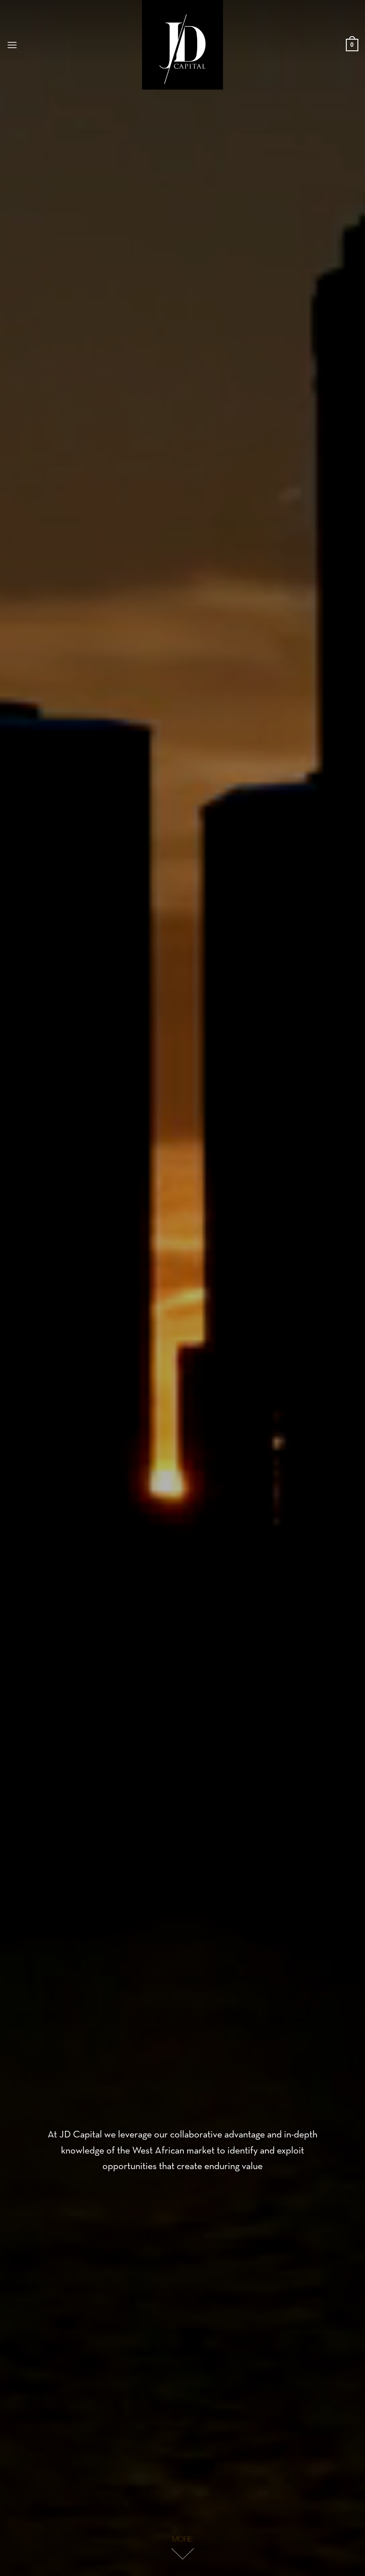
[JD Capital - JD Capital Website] (182, 45)
